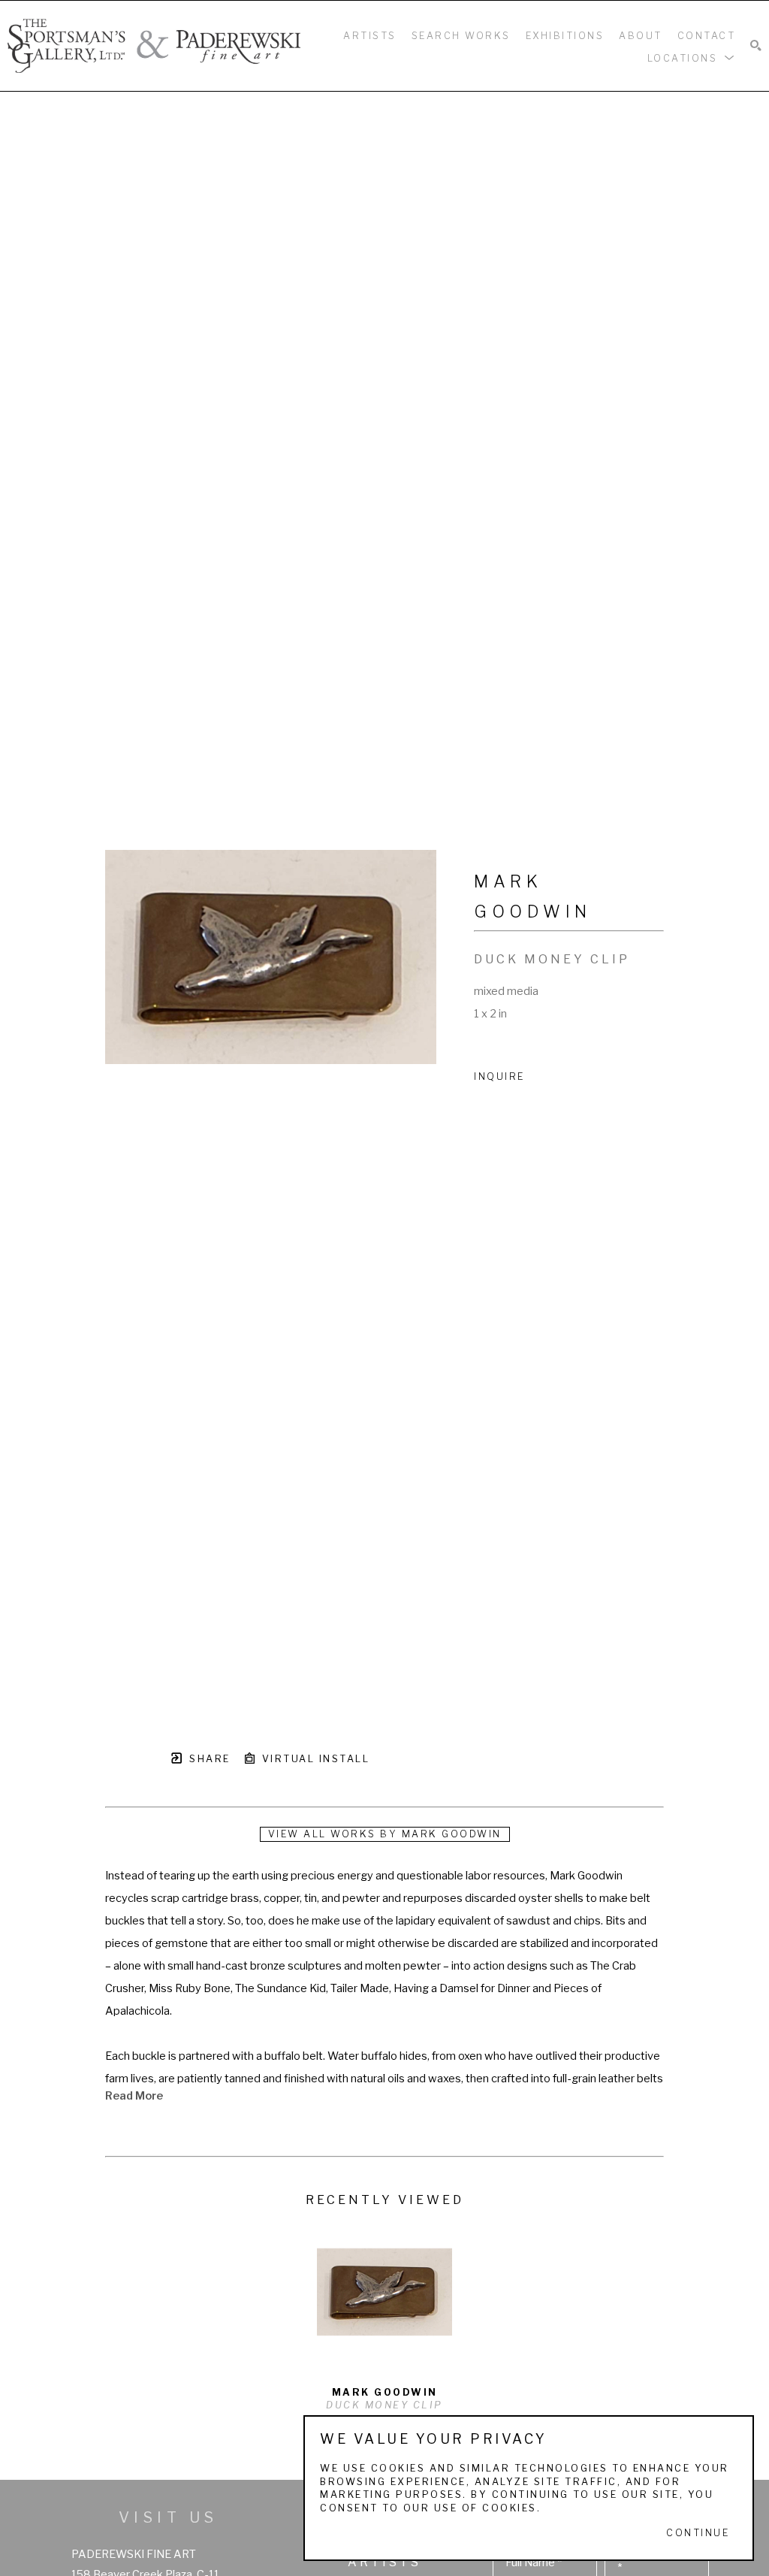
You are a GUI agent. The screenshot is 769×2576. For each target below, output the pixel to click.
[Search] (756, 46)
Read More (134, 2096)
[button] (692, 57)
